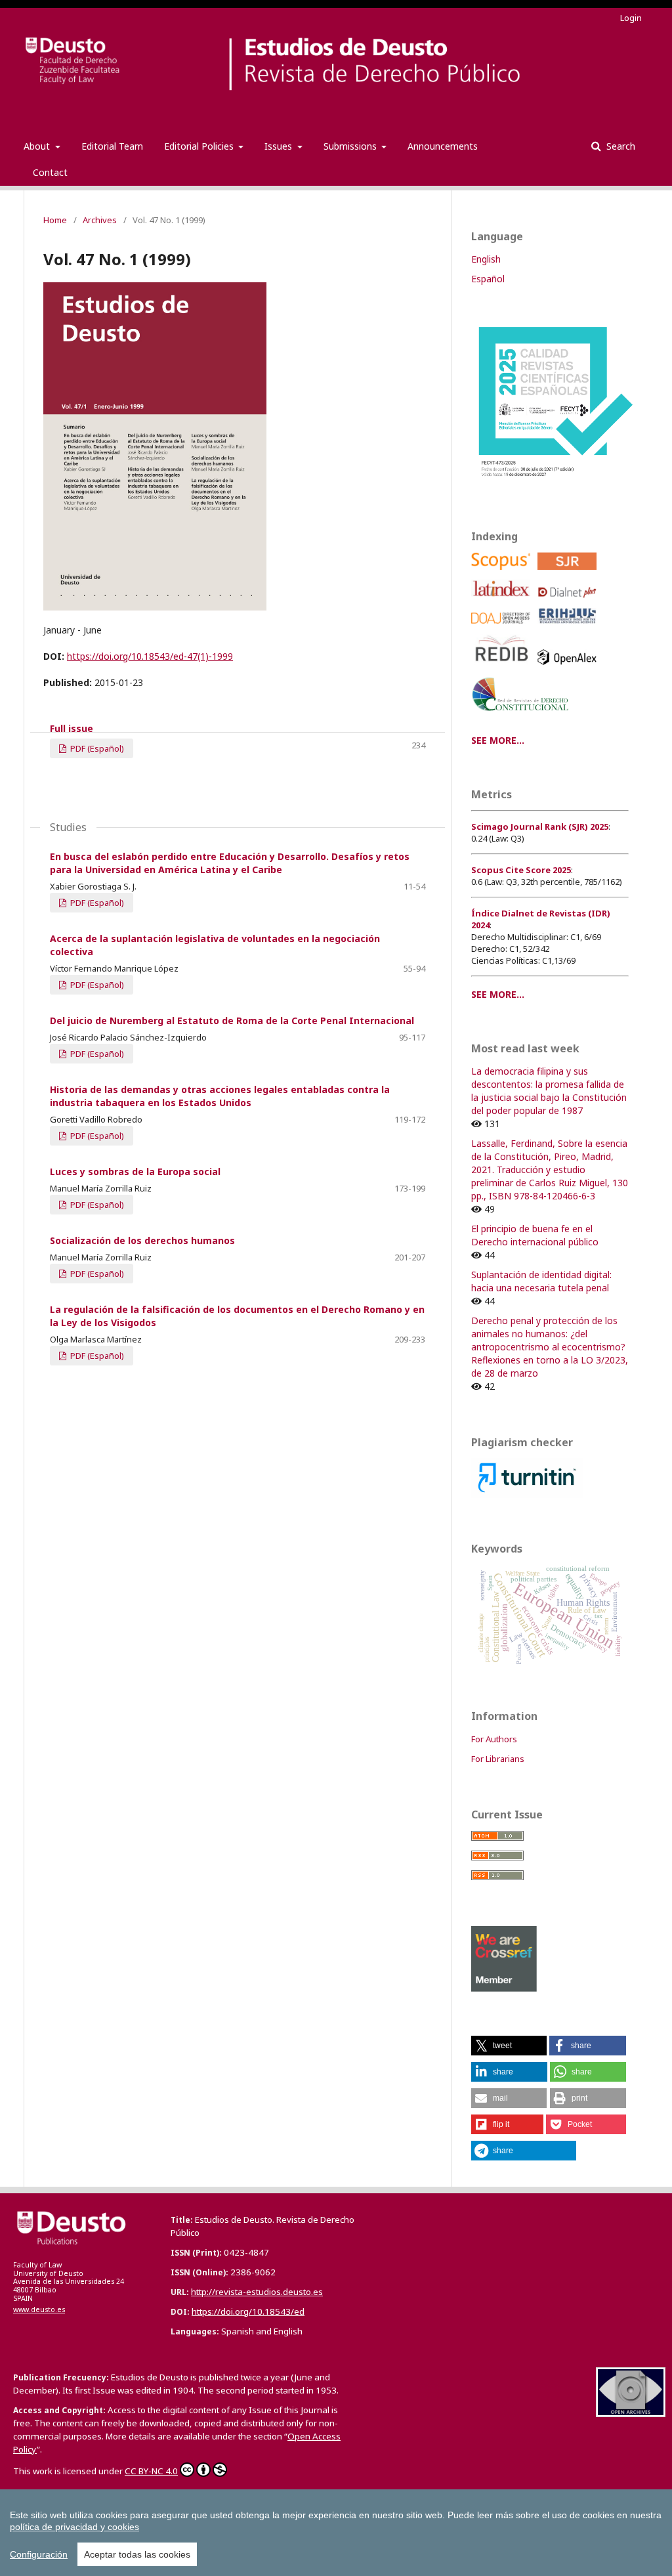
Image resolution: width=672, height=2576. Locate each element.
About (38, 146)
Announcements (443, 146)
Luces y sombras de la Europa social (135, 1171)
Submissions (351, 146)
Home (55, 220)
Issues (280, 146)
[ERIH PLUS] (569, 627)
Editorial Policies (200, 146)
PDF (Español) (96, 748)
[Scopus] (503, 573)
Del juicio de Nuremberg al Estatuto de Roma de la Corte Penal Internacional (232, 1020)
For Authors (494, 1739)
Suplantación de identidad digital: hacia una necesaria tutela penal (541, 1281)
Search (619, 146)
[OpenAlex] (569, 668)
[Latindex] (503, 601)
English (486, 259)
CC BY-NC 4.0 (151, 2471)
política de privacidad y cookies (74, 2527)
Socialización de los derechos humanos (142, 1240)
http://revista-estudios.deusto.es (257, 2292)
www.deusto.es (39, 2309)
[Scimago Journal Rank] (569, 573)
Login (631, 18)
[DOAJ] (503, 627)
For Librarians (498, 1759)
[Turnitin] (527, 1494)
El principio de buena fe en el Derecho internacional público (535, 1235)
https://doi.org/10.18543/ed (248, 2311)
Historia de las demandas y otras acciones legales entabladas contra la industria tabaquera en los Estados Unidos (220, 1096)
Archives (100, 220)
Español (488, 279)
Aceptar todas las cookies (137, 2554)
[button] (509, 2046)
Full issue (72, 728)
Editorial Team (112, 146)
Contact (50, 172)
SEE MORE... (498, 740)
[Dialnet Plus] (569, 601)
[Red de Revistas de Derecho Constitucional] (523, 716)
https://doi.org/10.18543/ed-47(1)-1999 (150, 656)
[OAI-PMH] (631, 2414)
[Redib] (503, 668)
